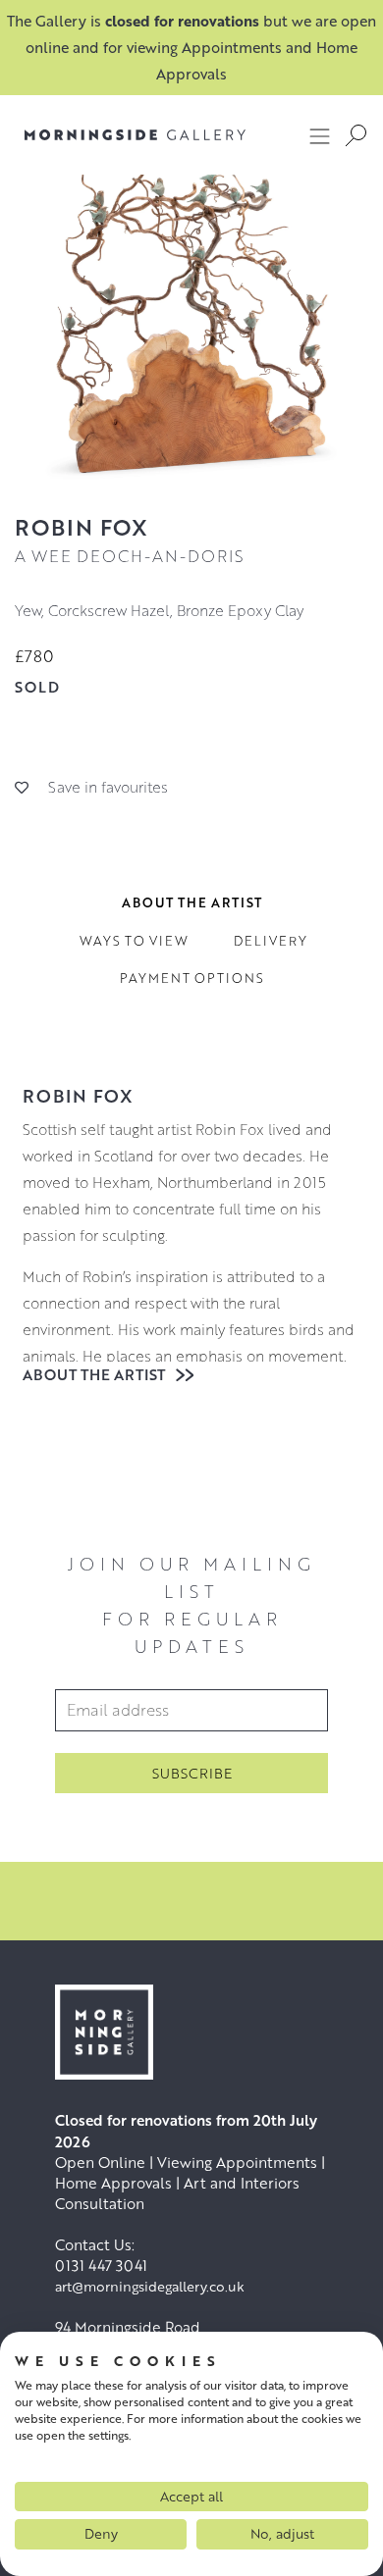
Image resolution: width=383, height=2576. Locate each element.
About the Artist (96, 1374)
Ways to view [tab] (134, 941)
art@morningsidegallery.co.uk (150, 2286)
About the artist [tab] (192, 902)
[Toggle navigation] (320, 135)
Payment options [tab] (192, 978)
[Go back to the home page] (135, 135)
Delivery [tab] (271, 941)
